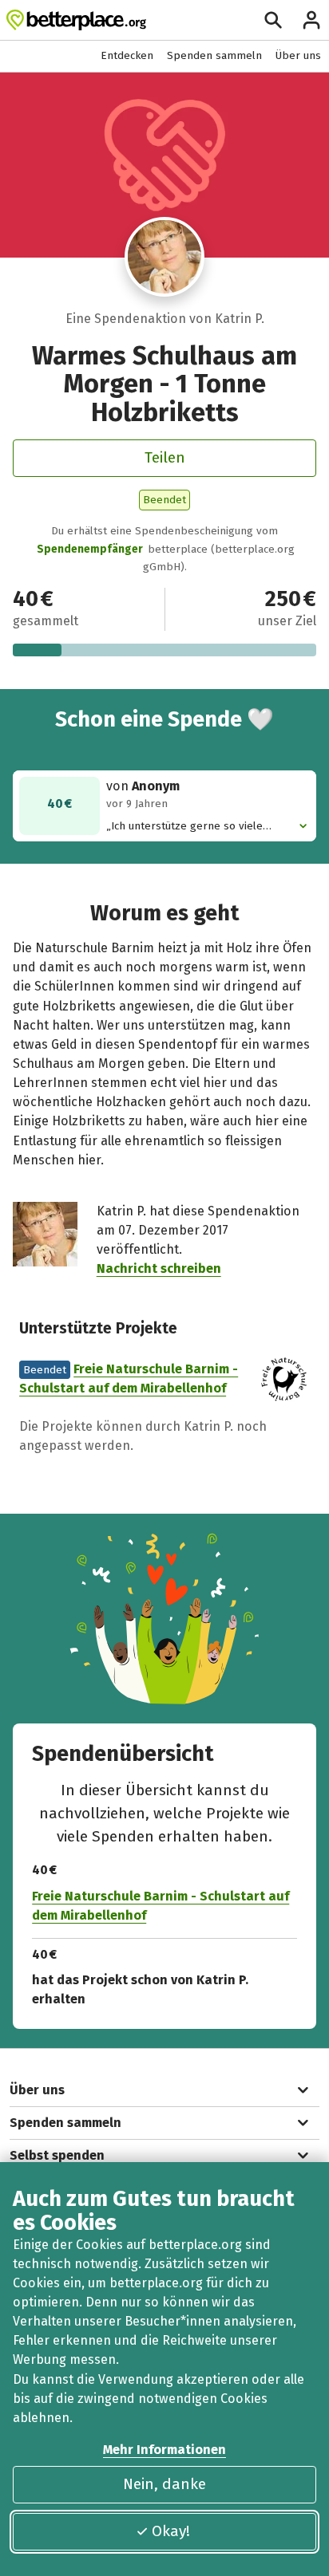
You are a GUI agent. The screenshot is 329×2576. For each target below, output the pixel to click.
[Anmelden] (311, 20)
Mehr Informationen (164, 2450)
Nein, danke (164, 2484)
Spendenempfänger (90, 549)
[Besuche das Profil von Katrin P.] (165, 257)
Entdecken (127, 55)
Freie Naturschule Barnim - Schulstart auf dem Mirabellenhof (161, 1906)
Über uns (298, 55)
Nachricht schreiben (159, 1268)
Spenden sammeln (214, 55)
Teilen (165, 457)
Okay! (171, 2531)
